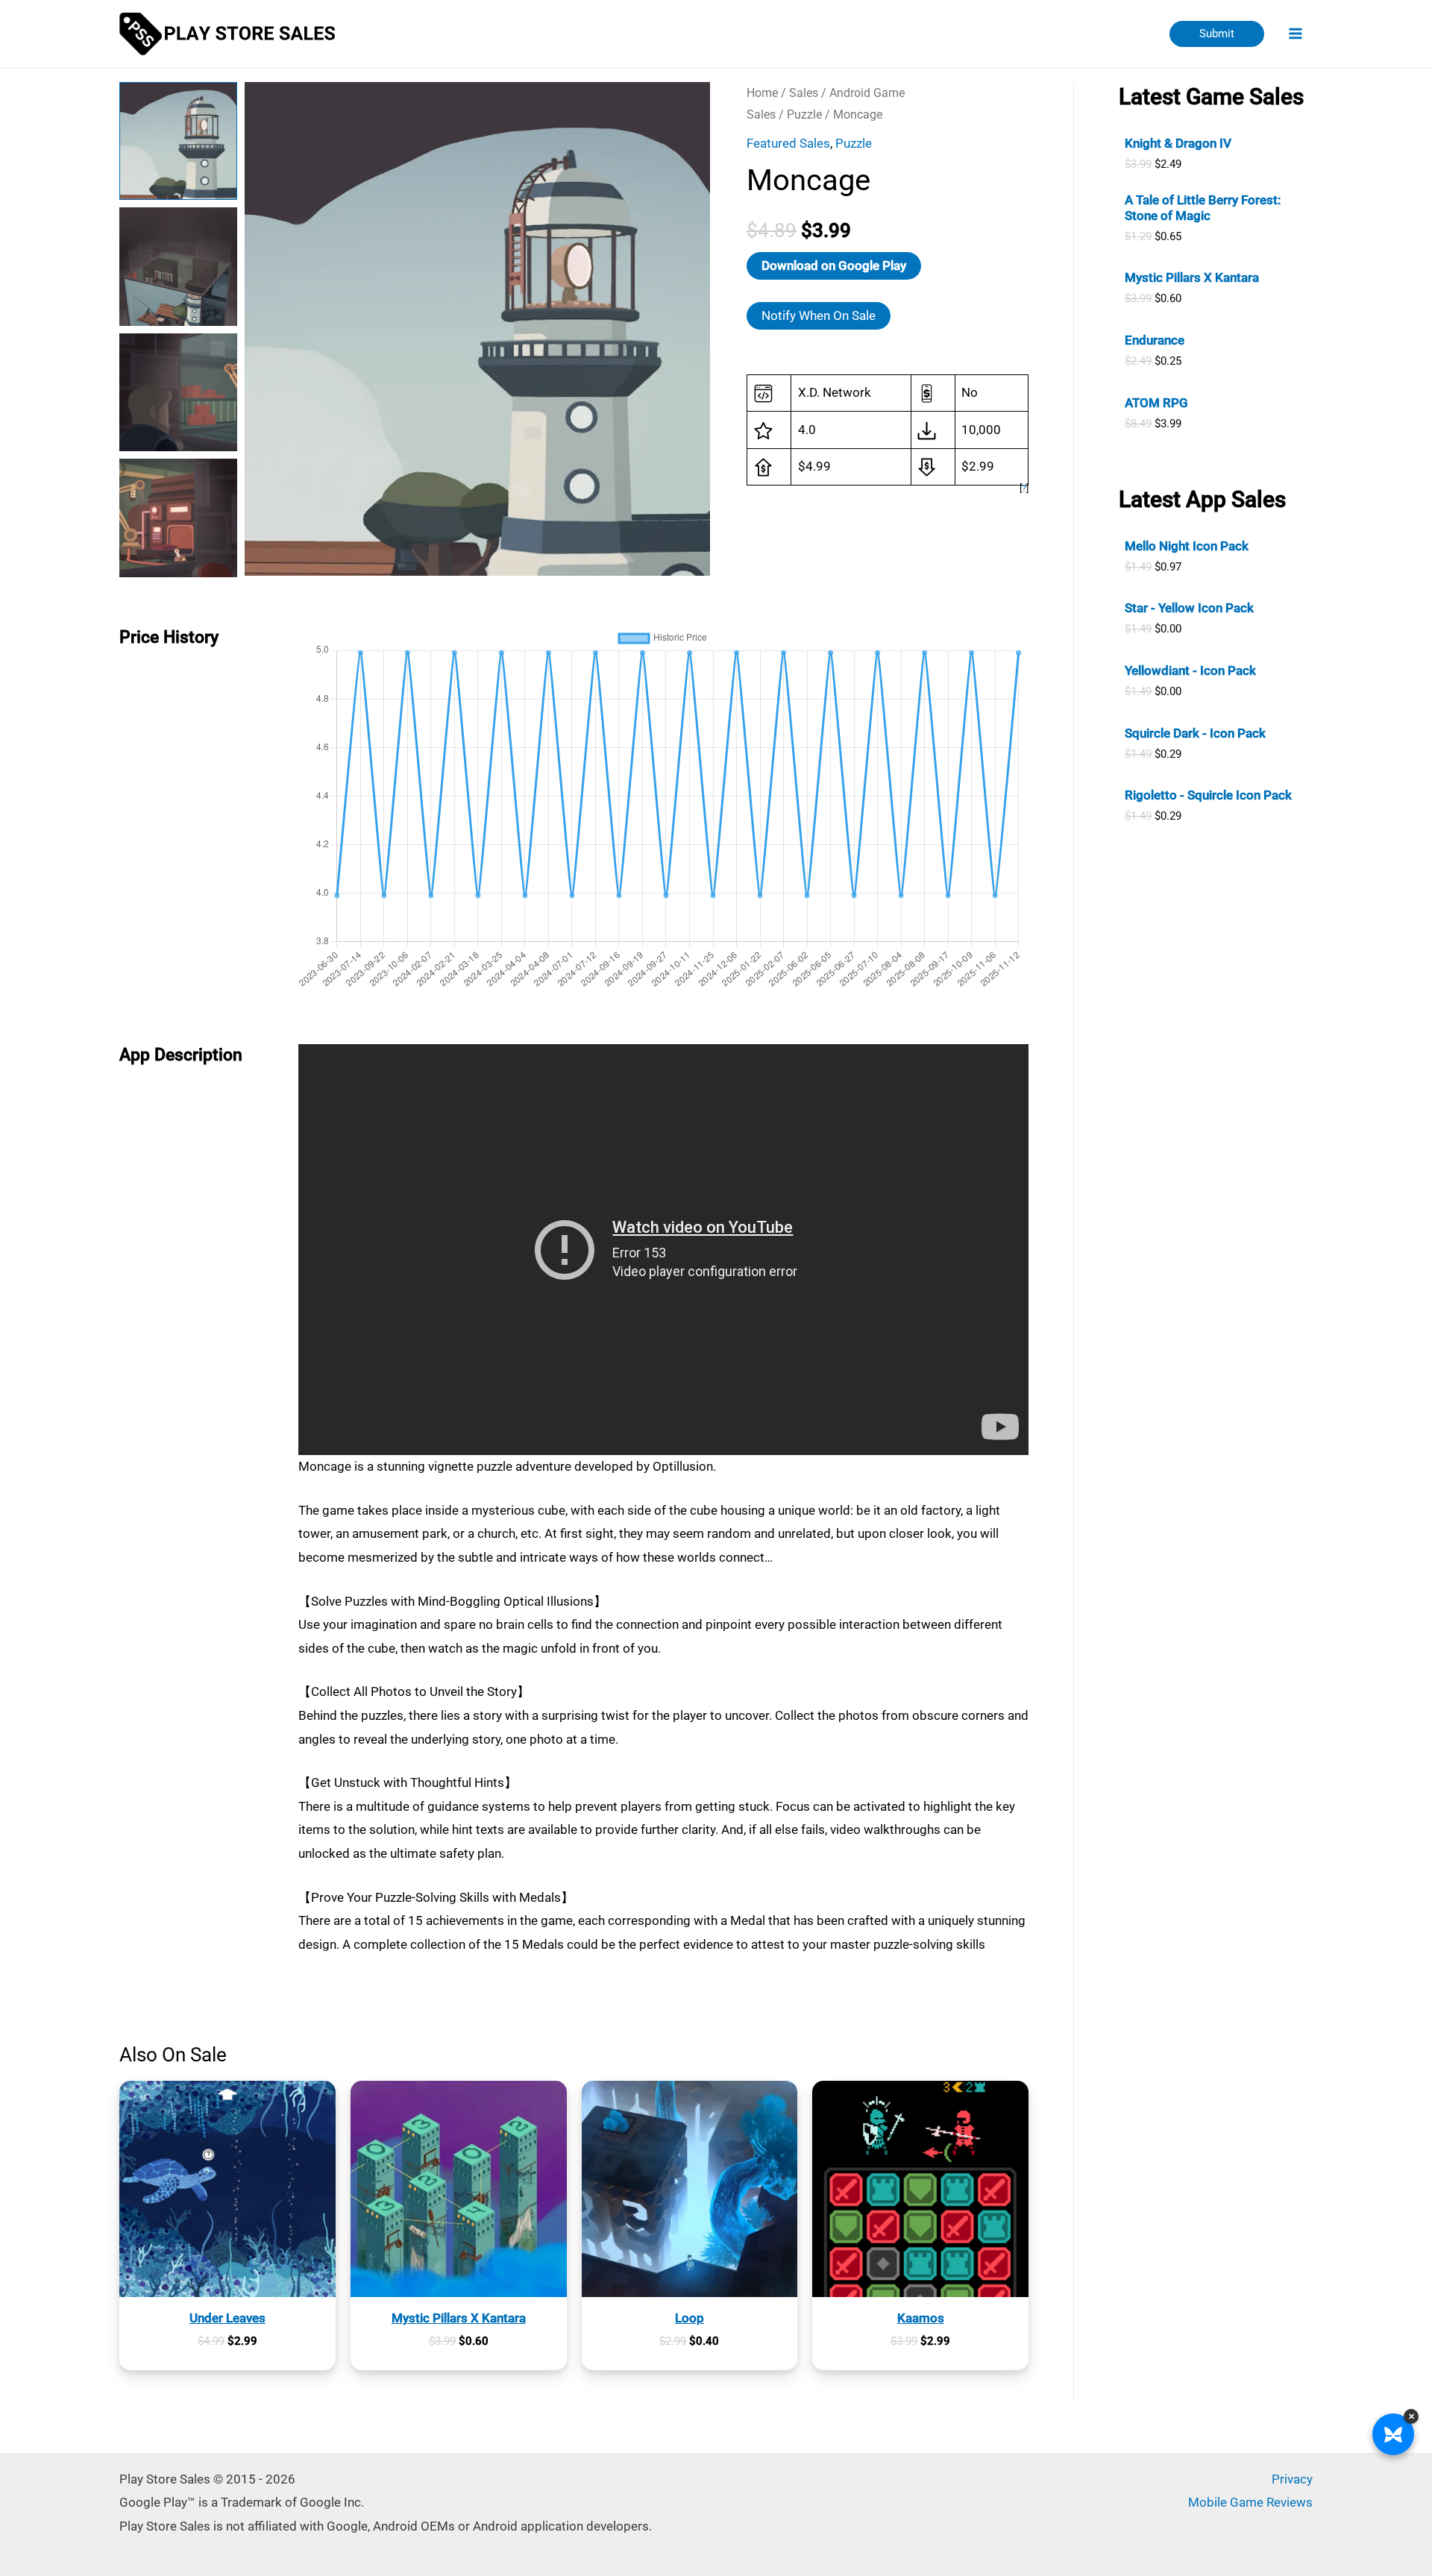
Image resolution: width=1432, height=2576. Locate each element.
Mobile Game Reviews (1250, 2502)
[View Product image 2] (178, 266)
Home (762, 93)
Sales (804, 93)
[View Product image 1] (178, 141)
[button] (1217, 34)
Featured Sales (788, 143)
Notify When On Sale (819, 315)
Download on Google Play (834, 266)
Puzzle (804, 114)
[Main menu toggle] (1296, 34)
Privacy (1292, 2479)
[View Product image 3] (178, 392)
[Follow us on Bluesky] (1393, 2434)
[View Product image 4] (178, 518)
